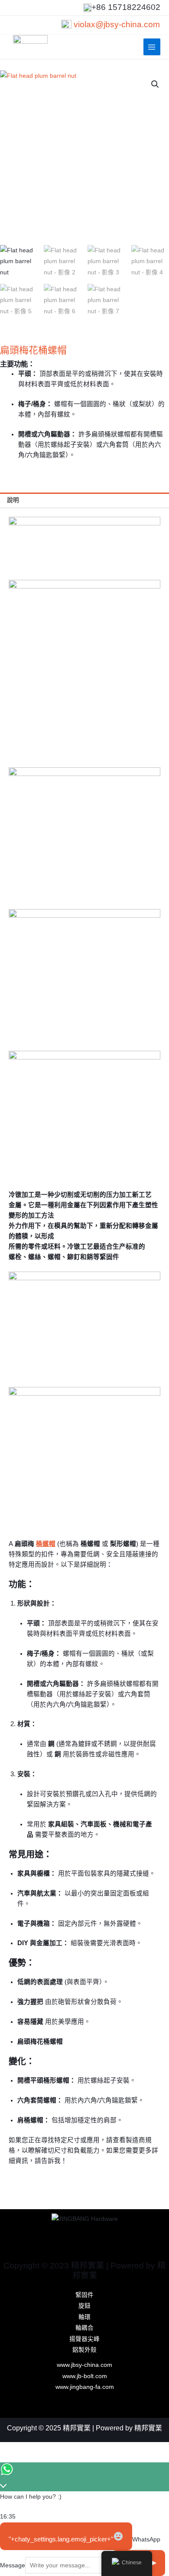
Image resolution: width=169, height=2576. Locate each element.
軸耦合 (84, 2328)
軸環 (84, 2317)
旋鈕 (84, 2306)
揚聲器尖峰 (84, 2339)
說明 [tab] (13, 500)
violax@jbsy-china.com (117, 24)
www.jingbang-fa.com (85, 2387)
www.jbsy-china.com (84, 2365)
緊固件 (84, 2295)
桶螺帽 (46, 1544)
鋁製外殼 (84, 2350)
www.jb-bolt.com (85, 2376)
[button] (155, 84)
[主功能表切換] (152, 47)
